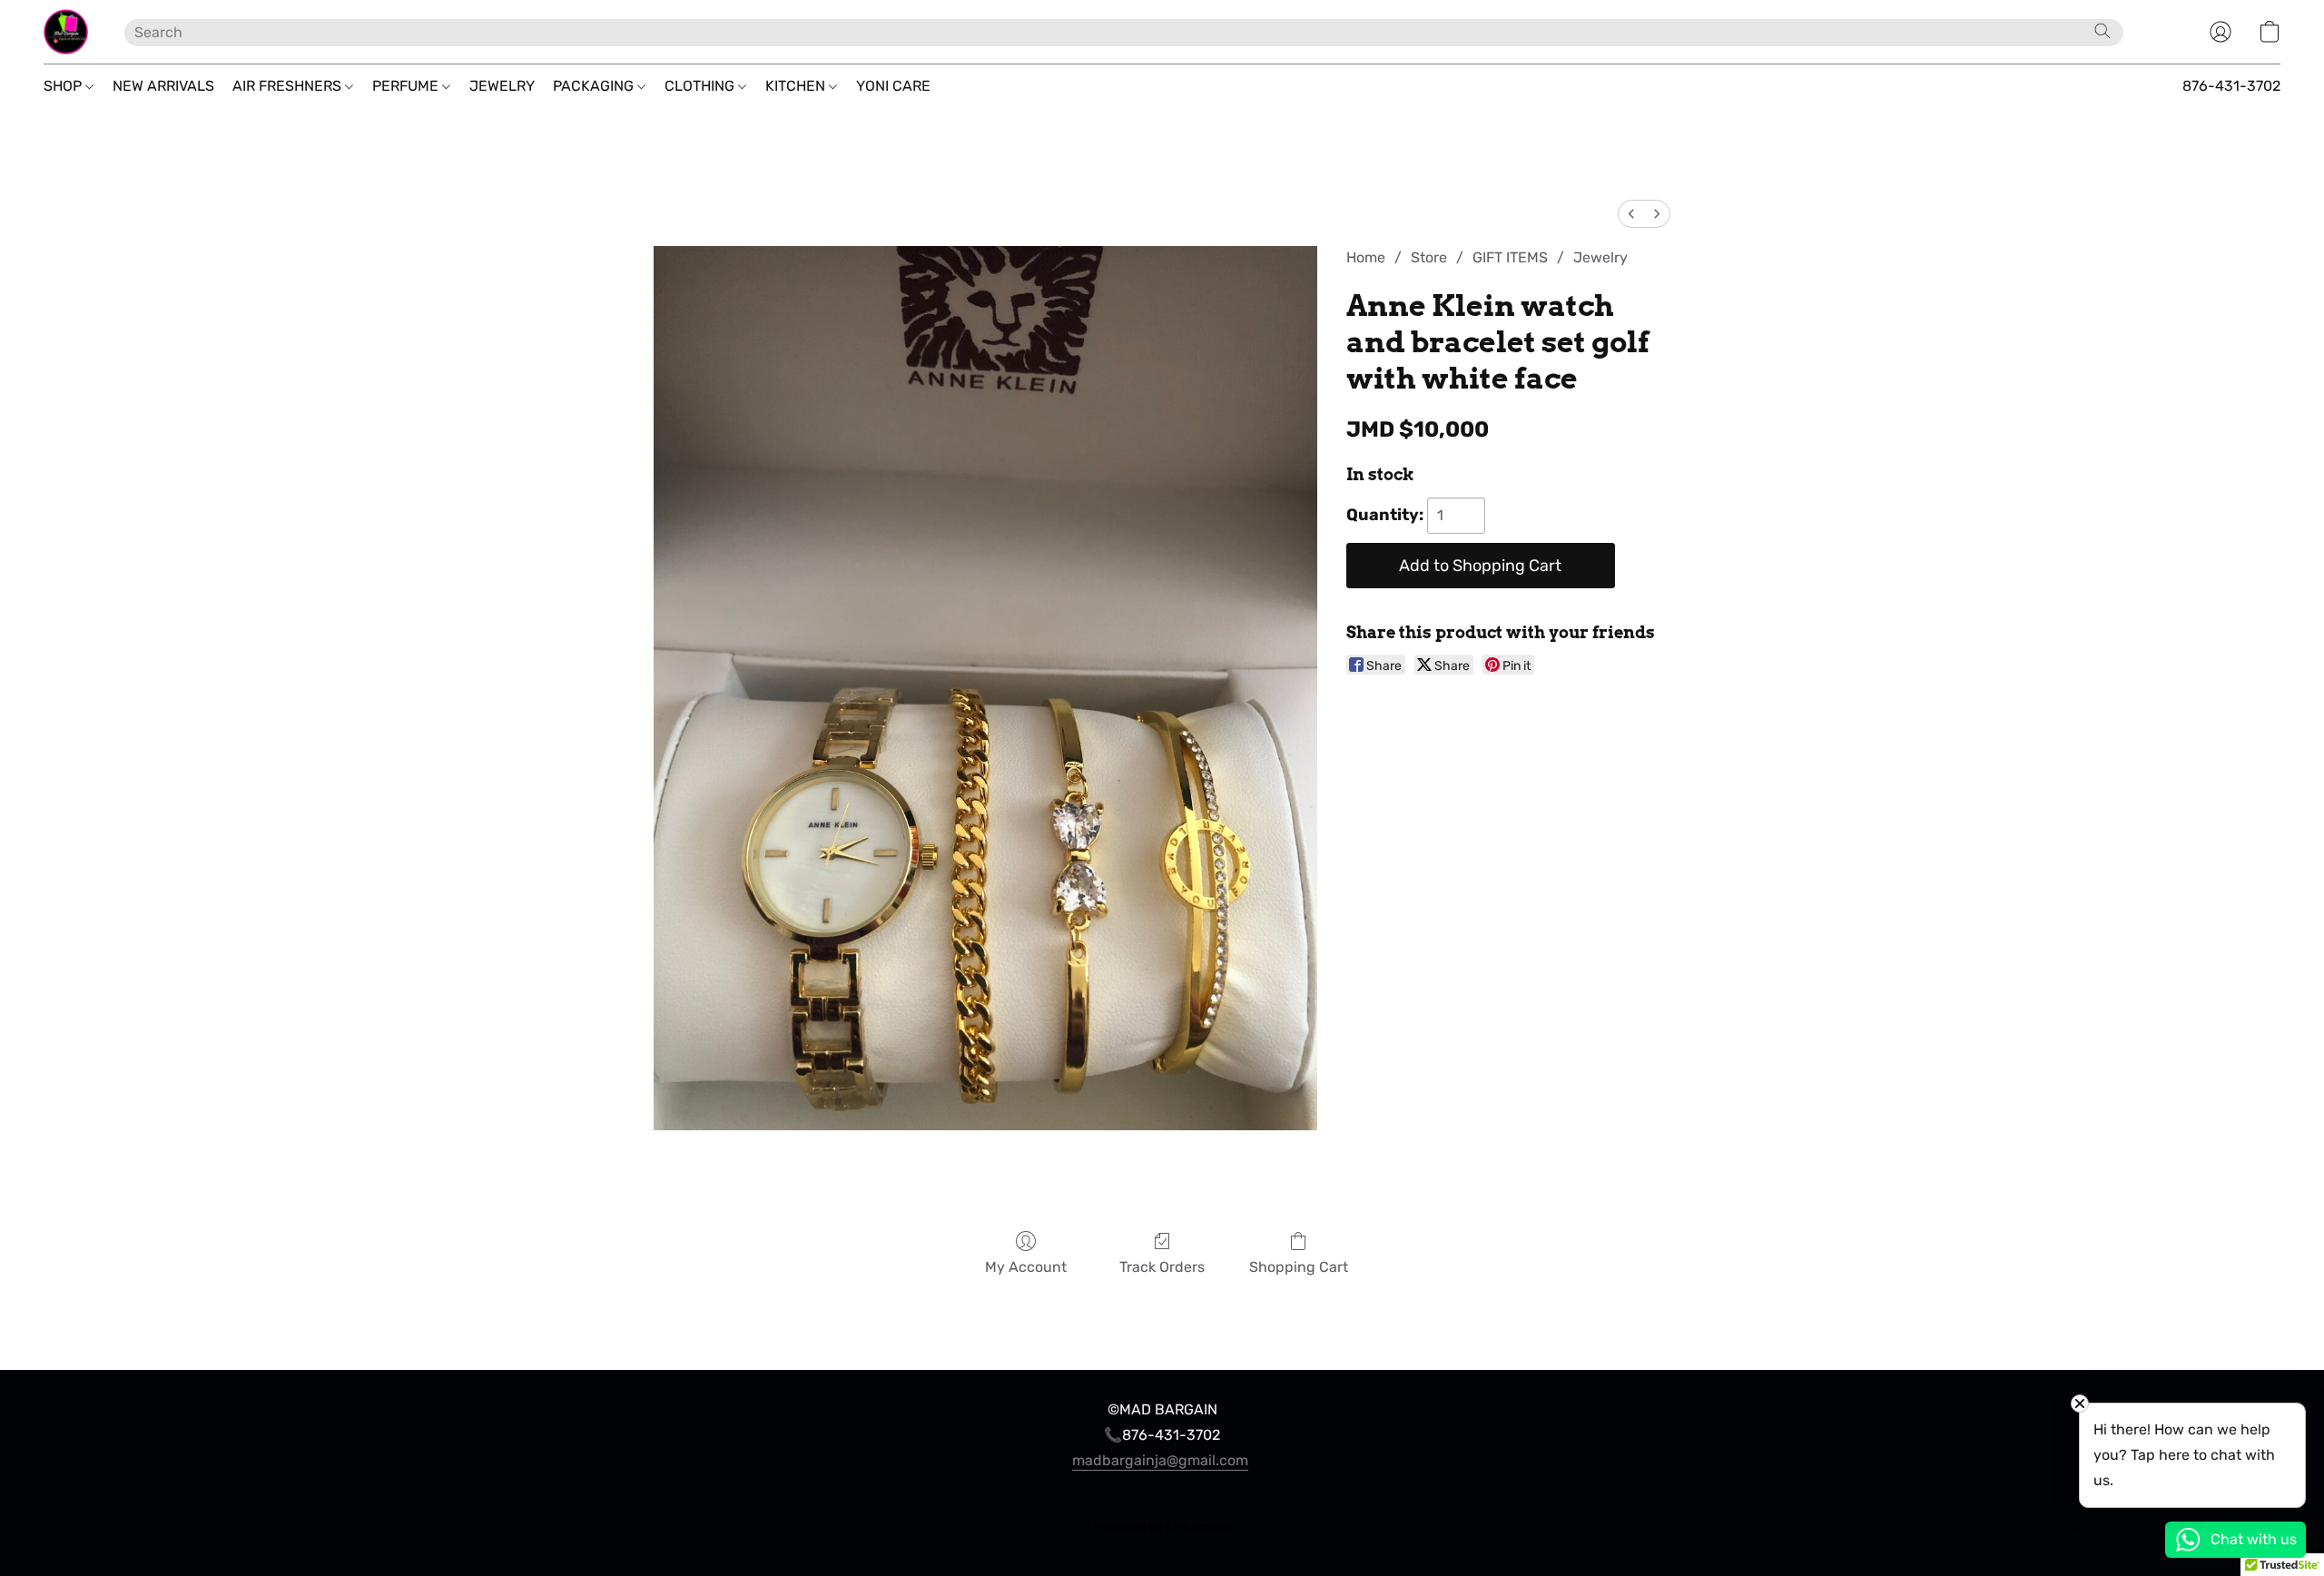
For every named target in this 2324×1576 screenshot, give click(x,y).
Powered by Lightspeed (1162, 1527)
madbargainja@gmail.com (1160, 1460)
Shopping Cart (1299, 1267)
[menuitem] (1631, 214)
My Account (1026, 1267)
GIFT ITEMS (1510, 257)
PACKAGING (595, 86)
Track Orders (1162, 1267)
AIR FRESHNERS (289, 86)
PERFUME (407, 86)
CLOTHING (701, 86)
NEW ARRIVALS (163, 86)
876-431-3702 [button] (2231, 86)
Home (1366, 257)
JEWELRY (502, 86)
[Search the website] (2102, 31)
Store (1429, 257)
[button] (66, 32)
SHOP (64, 86)
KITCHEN (797, 86)
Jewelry (1600, 257)
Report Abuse (1162, 1496)
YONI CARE (893, 86)
